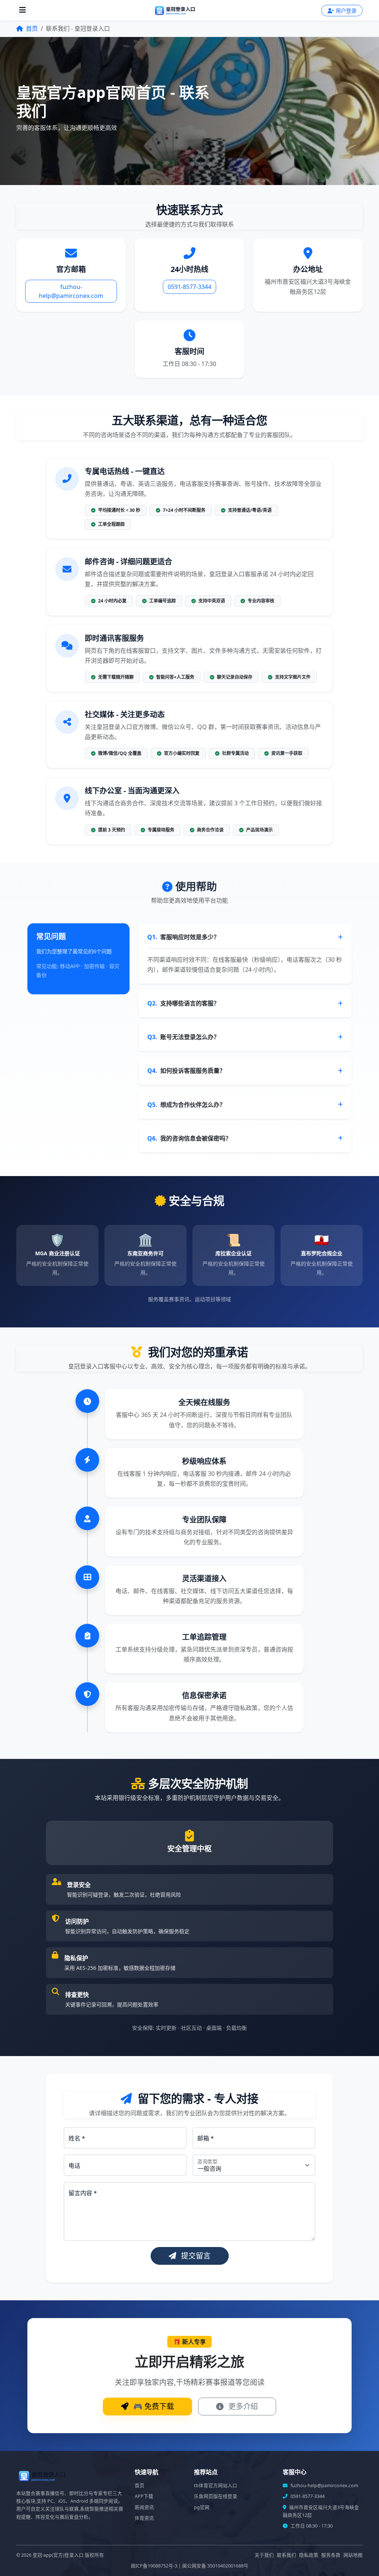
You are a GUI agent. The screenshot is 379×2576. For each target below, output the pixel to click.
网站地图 (353, 2555)
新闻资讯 (144, 2507)
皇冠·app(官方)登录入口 (58, 2555)
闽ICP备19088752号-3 (154, 2566)
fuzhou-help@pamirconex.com (71, 291)
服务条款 (331, 2555)
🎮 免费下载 (153, 2406)
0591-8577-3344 (189, 287)
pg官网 (202, 2507)
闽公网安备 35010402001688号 (215, 2566)
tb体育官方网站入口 (216, 2486)
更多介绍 (242, 2406)
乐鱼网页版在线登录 (216, 2496)
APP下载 (144, 2496)
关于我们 (264, 2555)
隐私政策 (309, 2555)
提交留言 (195, 2256)
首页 (31, 28)
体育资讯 (144, 2518)
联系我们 (286, 2555)
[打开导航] (23, 10)
